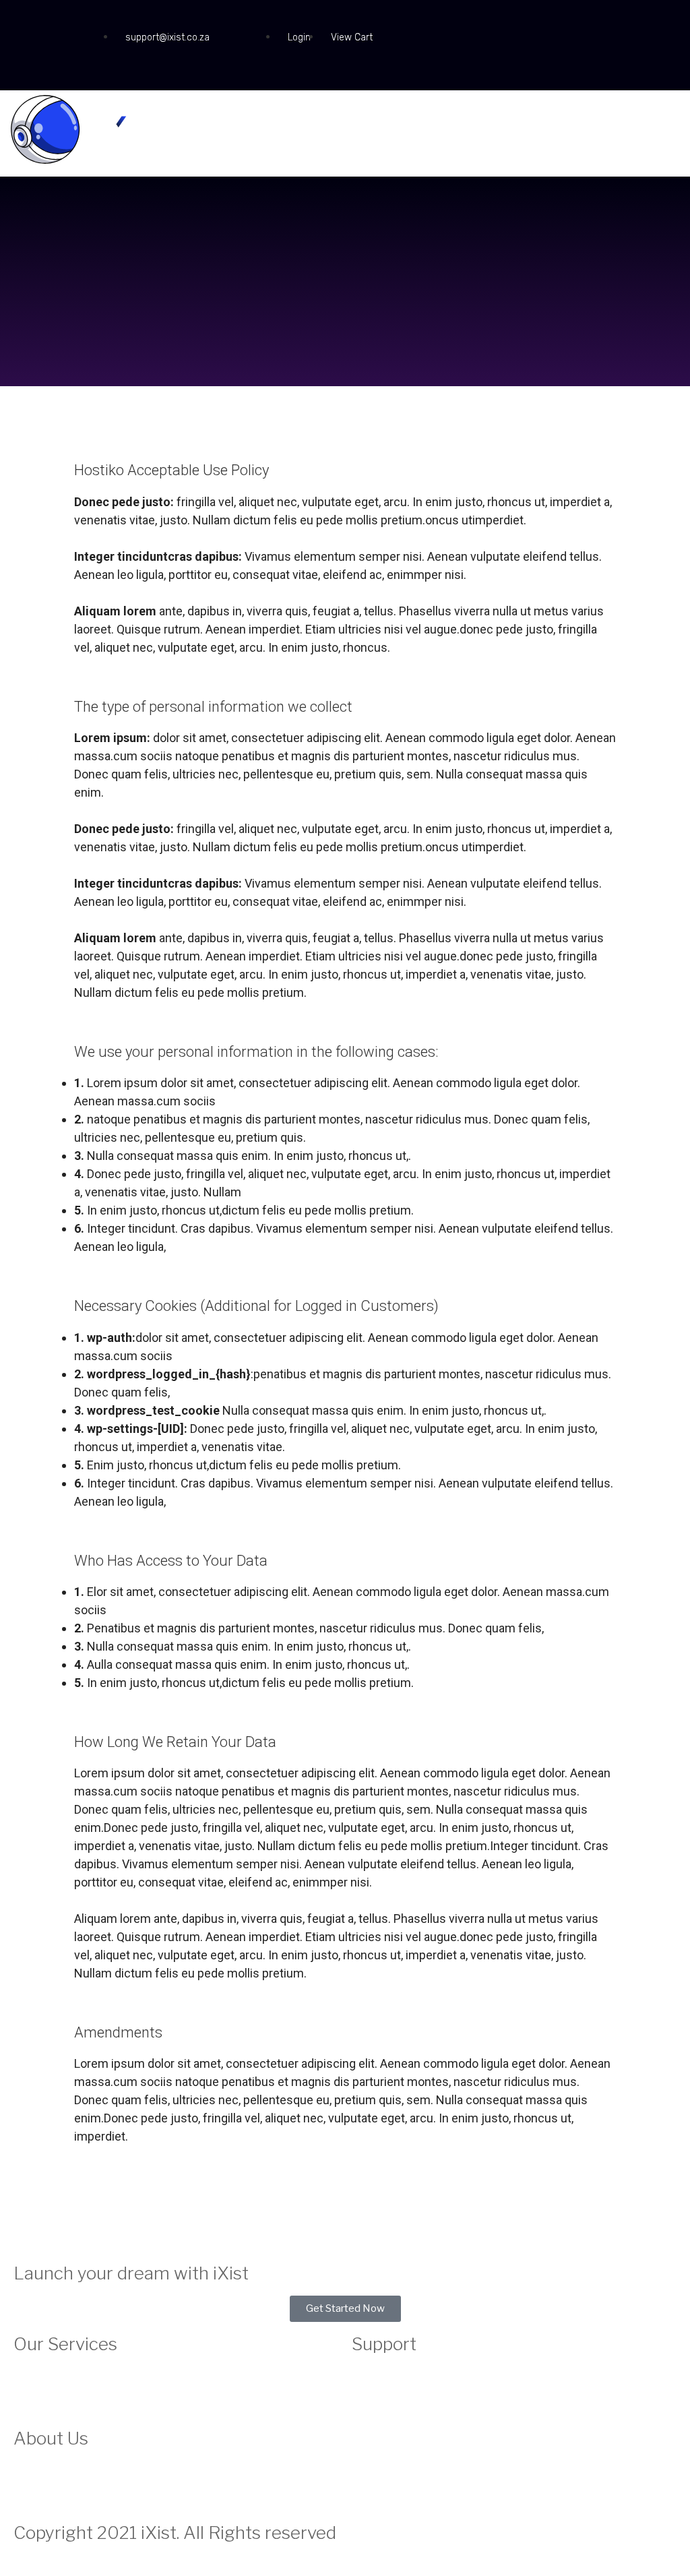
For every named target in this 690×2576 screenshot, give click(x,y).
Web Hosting (41, 2374)
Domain (29, 2391)
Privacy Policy (380, 2425)
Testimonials (40, 2486)
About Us (33, 2469)
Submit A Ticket (384, 2391)
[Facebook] (30, 24)
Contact (369, 2374)
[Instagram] (66, 24)
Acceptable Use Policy (398, 2408)
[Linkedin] (30, 62)
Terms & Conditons (391, 2442)
